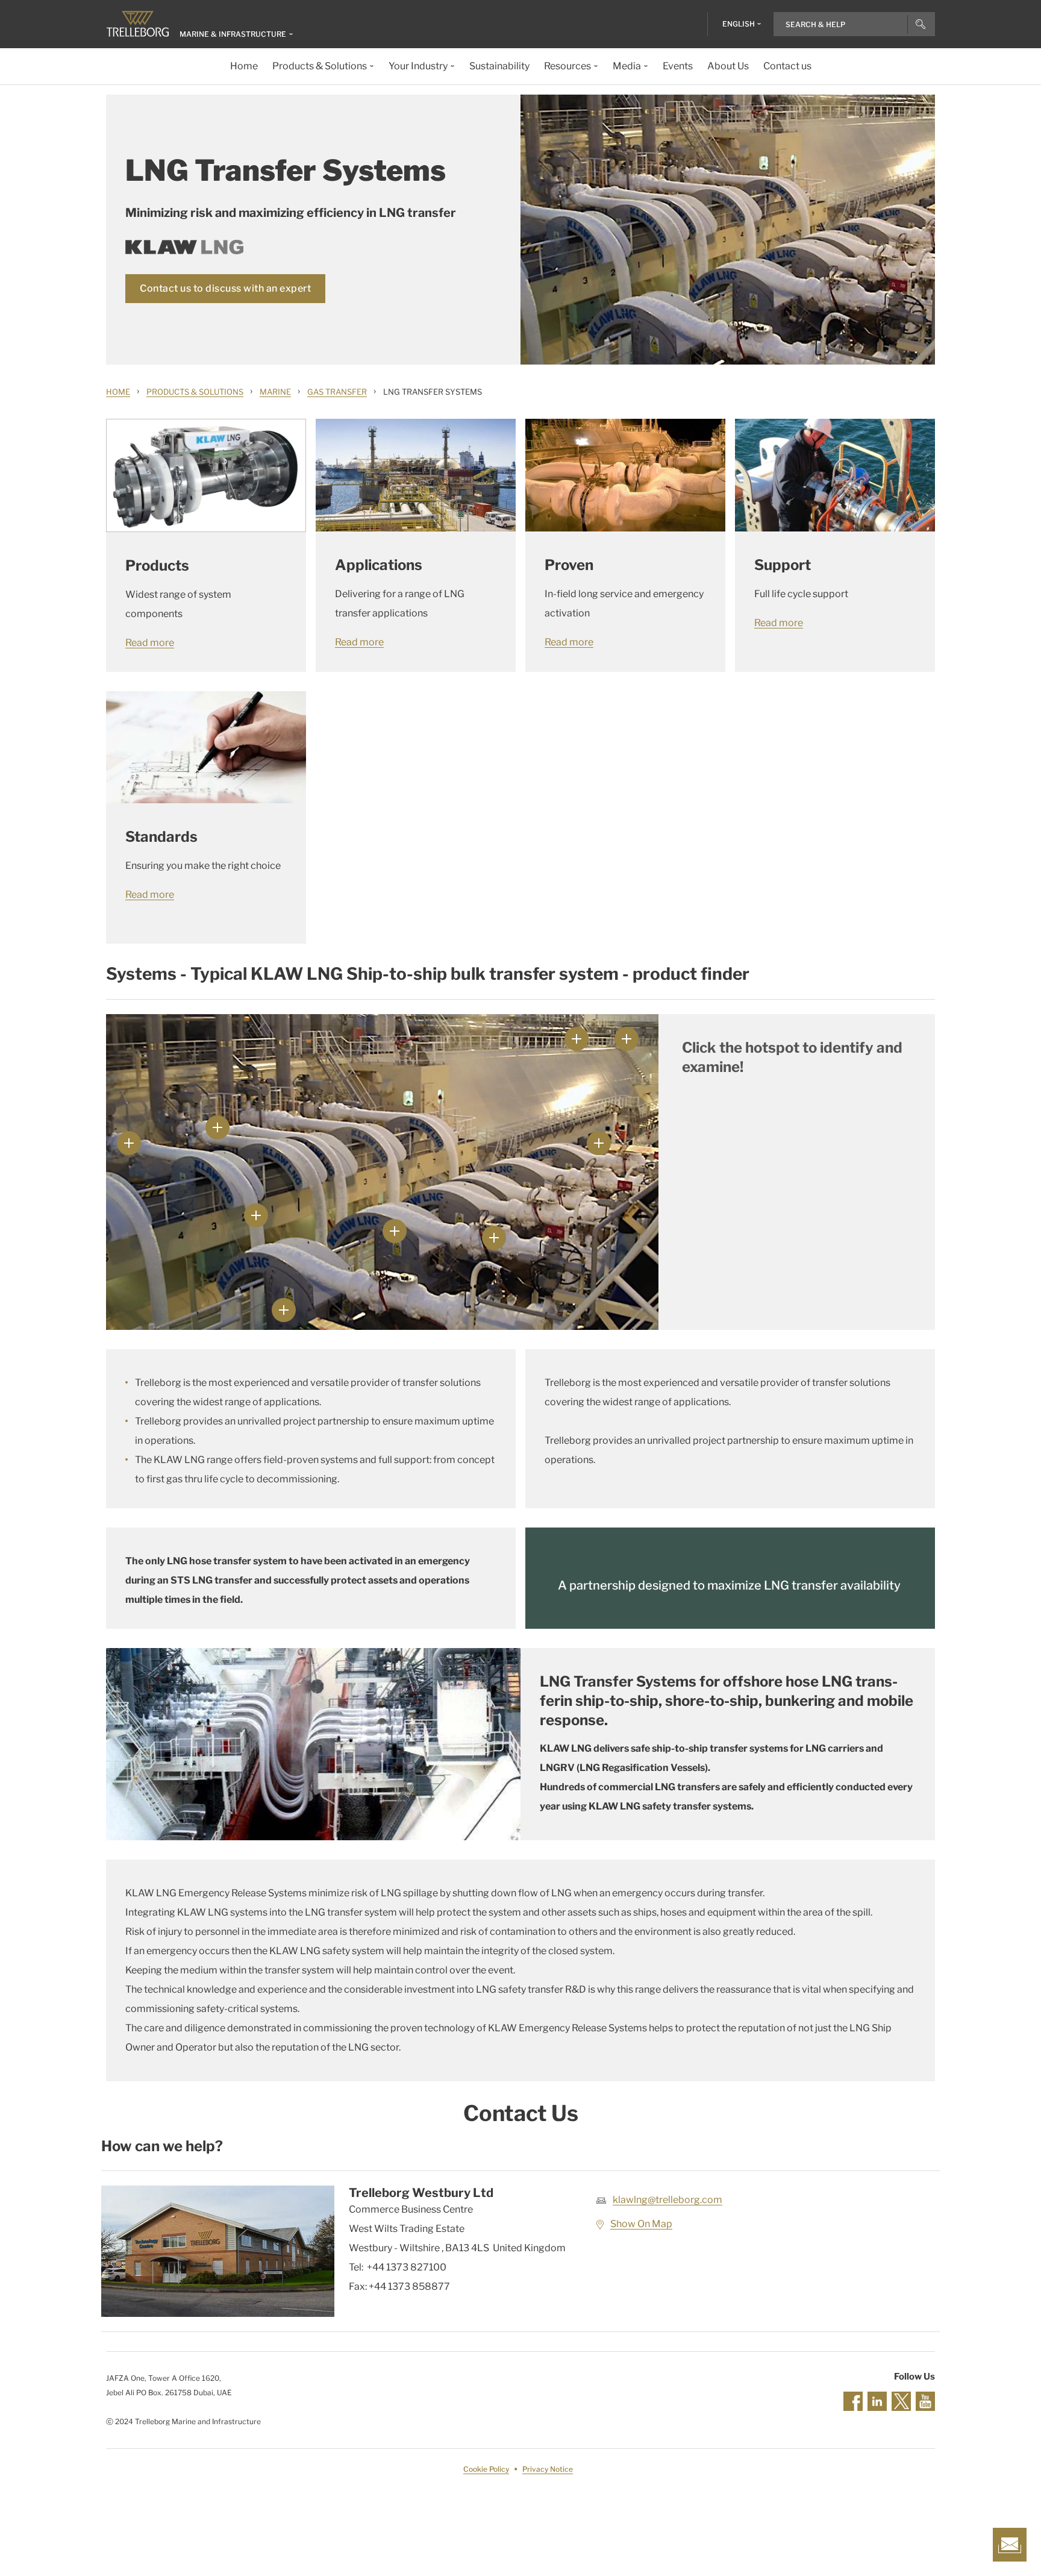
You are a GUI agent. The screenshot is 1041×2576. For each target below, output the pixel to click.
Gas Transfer (337, 392)
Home (118, 392)
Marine (275, 392)
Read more (150, 643)
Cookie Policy (486, 2469)
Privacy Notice (548, 2469)
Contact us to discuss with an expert (225, 288)
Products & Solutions (195, 392)
